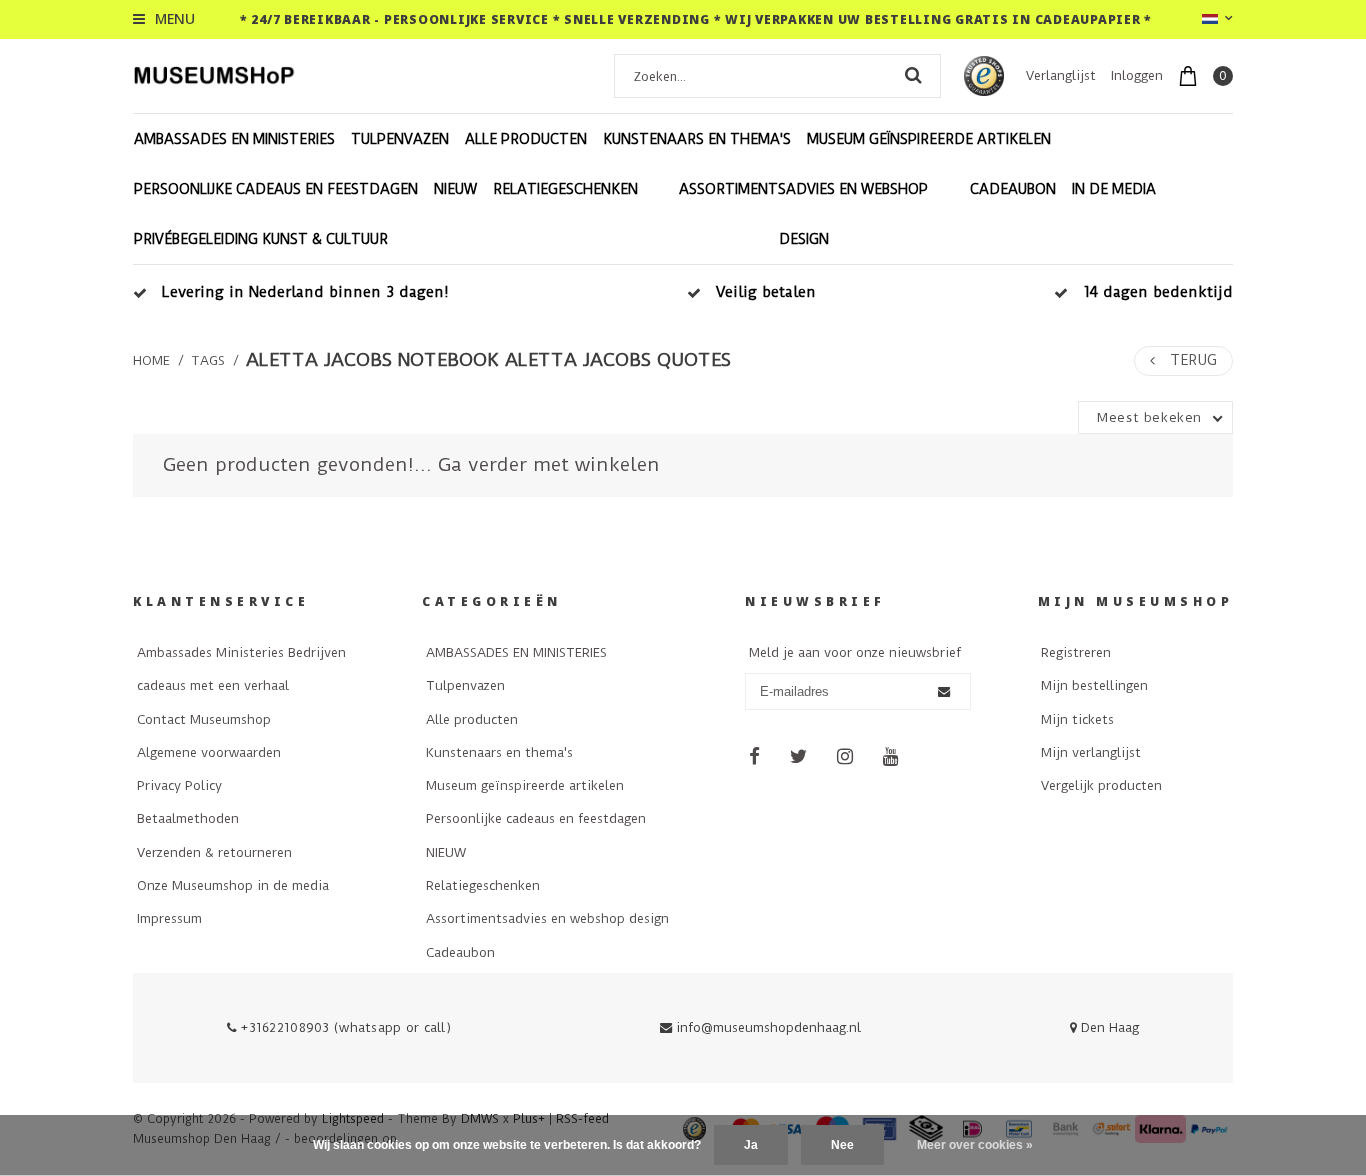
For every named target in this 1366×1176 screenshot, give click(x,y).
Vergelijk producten (1101, 785)
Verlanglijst (1061, 75)
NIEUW (455, 189)
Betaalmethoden (188, 818)
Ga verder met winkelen (549, 464)
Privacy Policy (179, 785)
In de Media (1114, 189)
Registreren (1076, 652)
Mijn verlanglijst (1091, 752)
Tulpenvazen (400, 139)
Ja (751, 1145)
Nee (842, 1145)
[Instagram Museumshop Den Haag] (845, 757)
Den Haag (1108, 1027)
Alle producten (526, 139)
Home (151, 360)
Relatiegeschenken (565, 189)
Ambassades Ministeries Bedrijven (241, 652)
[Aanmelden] (944, 692)
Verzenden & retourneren (214, 852)
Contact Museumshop (204, 719)
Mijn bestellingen (1094, 685)
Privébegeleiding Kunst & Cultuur (261, 239)
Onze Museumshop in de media (233, 885)
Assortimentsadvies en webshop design (803, 214)
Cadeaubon (1013, 189)
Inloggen (1137, 75)
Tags (208, 360)
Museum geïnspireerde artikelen (929, 139)
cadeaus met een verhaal (213, 685)
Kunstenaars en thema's (697, 139)
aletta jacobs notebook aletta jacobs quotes (488, 360)
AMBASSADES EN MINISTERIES (234, 139)
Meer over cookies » (975, 1145)
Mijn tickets (1077, 719)
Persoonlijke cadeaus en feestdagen (276, 189)
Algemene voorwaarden (209, 752)
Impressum (169, 918)
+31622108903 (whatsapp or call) (344, 1027)
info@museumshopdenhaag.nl (768, 1027)
